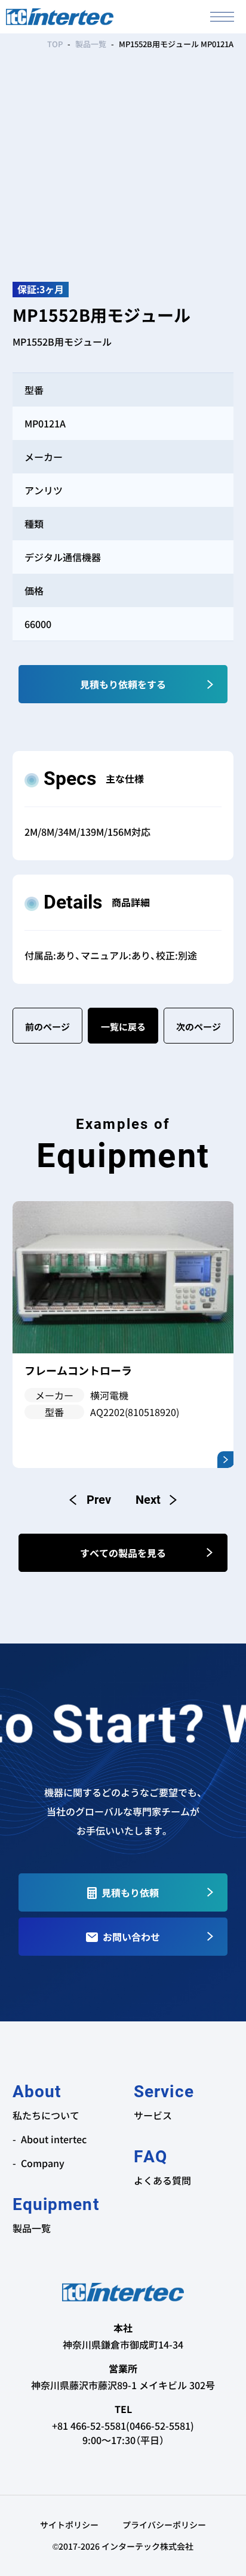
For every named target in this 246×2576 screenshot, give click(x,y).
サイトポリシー (69, 2525)
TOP (55, 44)
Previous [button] (90, 1500)
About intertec (54, 2139)
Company (43, 2163)
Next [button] (156, 1500)
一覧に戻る (123, 1027)
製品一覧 (91, 44)
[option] (123, 1334)
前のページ (47, 1027)
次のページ (199, 1027)
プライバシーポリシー (164, 2525)
